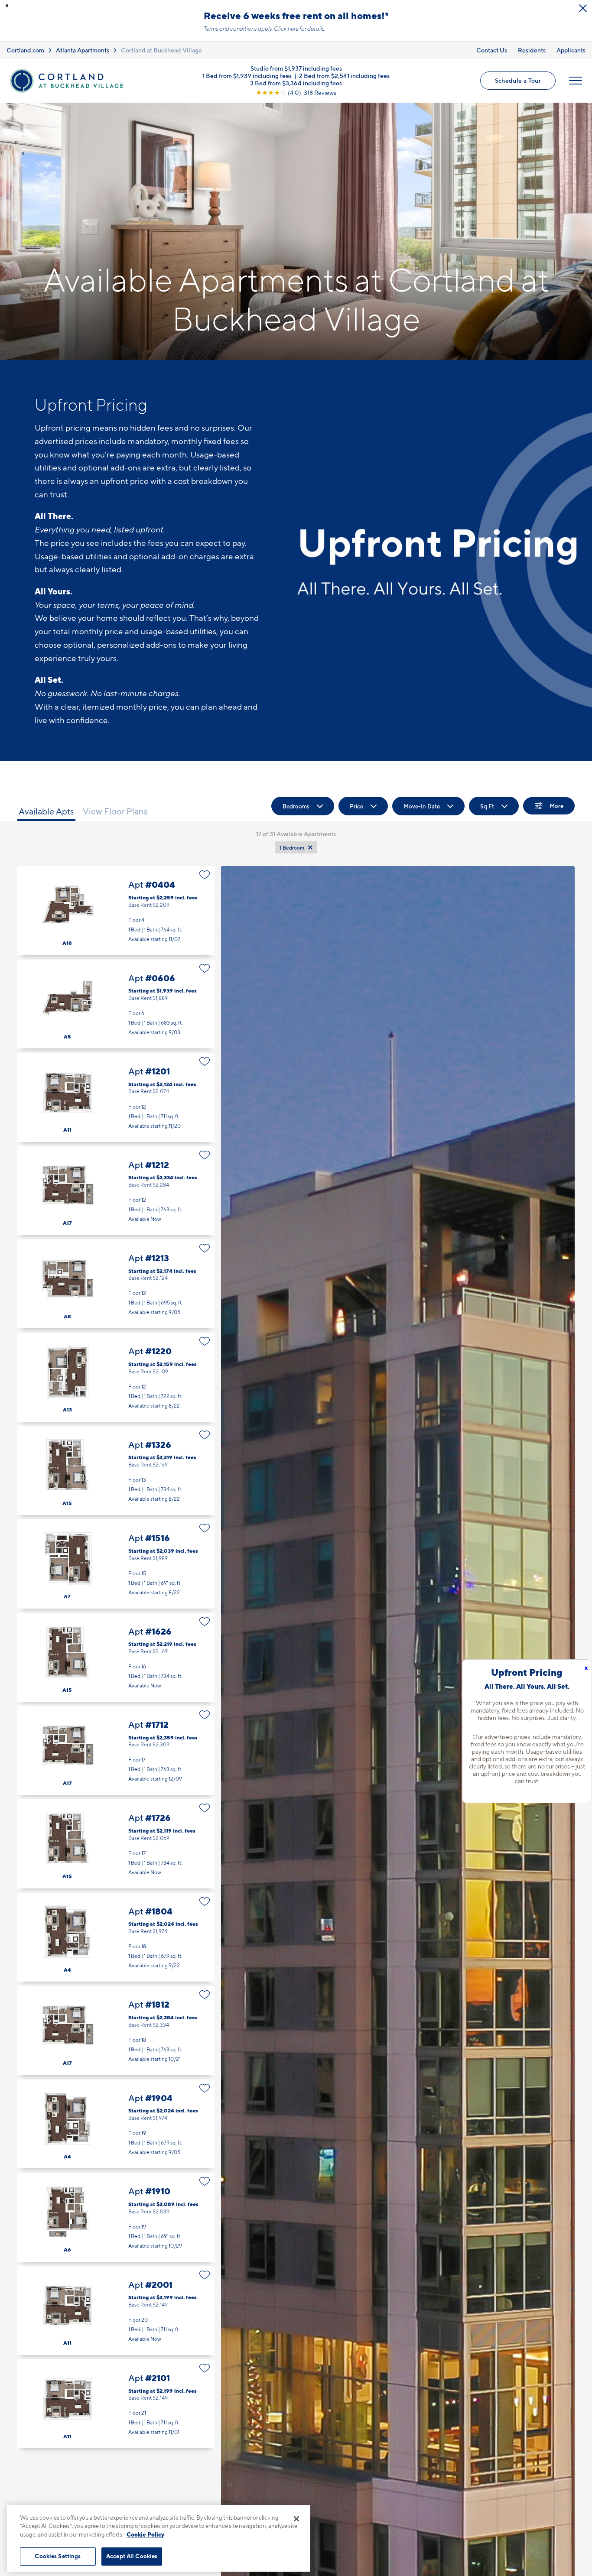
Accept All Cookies (132, 2556)
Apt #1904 (116, 2124)
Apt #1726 (116, 1844)
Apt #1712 (116, 1750)
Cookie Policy (145, 2534)
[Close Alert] (583, 8)
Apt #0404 (116, 910)
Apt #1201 (116, 1097)
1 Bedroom (292, 848)
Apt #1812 (116, 2030)
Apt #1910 (116, 2217)
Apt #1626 (116, 1657)
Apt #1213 (116, 1284)
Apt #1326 (116, 1471)
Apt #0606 (116, 1004)
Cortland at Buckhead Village (161, 50)
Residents (532, 50)
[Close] (296, 2519)
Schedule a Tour (518, 80)
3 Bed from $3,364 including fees (296, 83)
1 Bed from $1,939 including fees (247, 76)
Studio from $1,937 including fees (296, 68)
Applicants (571, 50)
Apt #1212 (116, 1191)
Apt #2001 (116, 2311)
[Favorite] (205, 875)
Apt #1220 (116, 1377)
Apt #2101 (116, 2404)
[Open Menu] (576, 81)
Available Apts (46, 811)
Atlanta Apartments (83, 50)
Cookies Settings (58, 2556)
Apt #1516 (116, 1564)
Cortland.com (25, 50)
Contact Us (492, 50)
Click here (286, 29)
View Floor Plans (115, 811)
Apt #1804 (116, 1937)
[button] (7, 6)
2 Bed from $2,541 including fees (344, 76)
